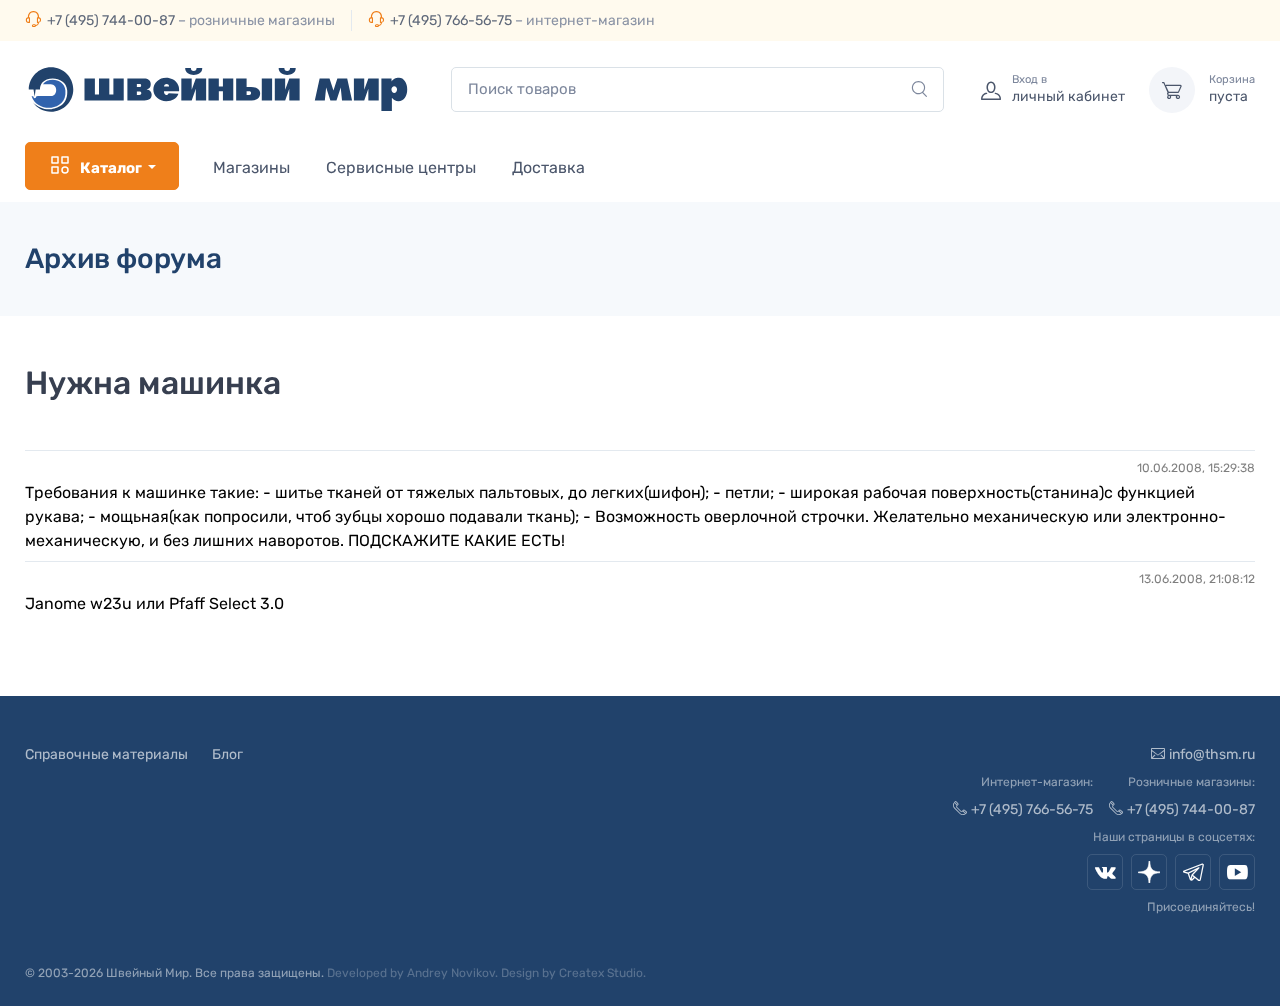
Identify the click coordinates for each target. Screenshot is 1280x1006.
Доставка (548, 167)
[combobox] (697, 89)
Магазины (251, 167)
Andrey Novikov (451, 973)
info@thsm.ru (1212, 754)
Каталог (111, 168)
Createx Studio (601, 973)
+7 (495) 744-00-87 (111, 20)
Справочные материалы (106, 754)
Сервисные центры (401, 167)
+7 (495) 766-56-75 (451, 20)
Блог (227, 754)
